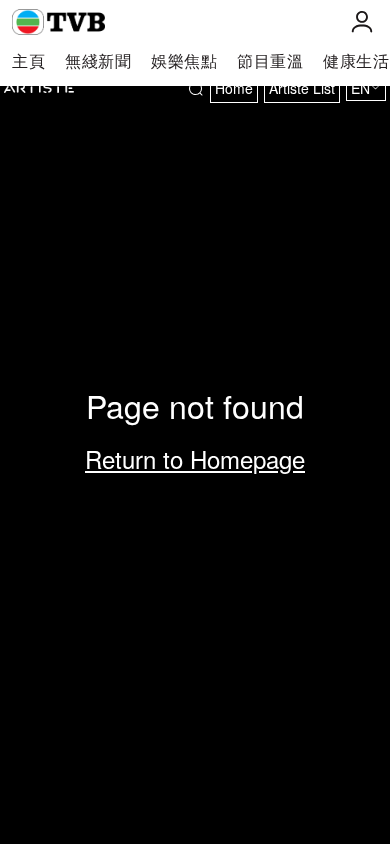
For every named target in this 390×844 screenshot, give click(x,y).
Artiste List (302, 88)
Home (234, 88)
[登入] (362, 22)
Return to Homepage (195, 458)
